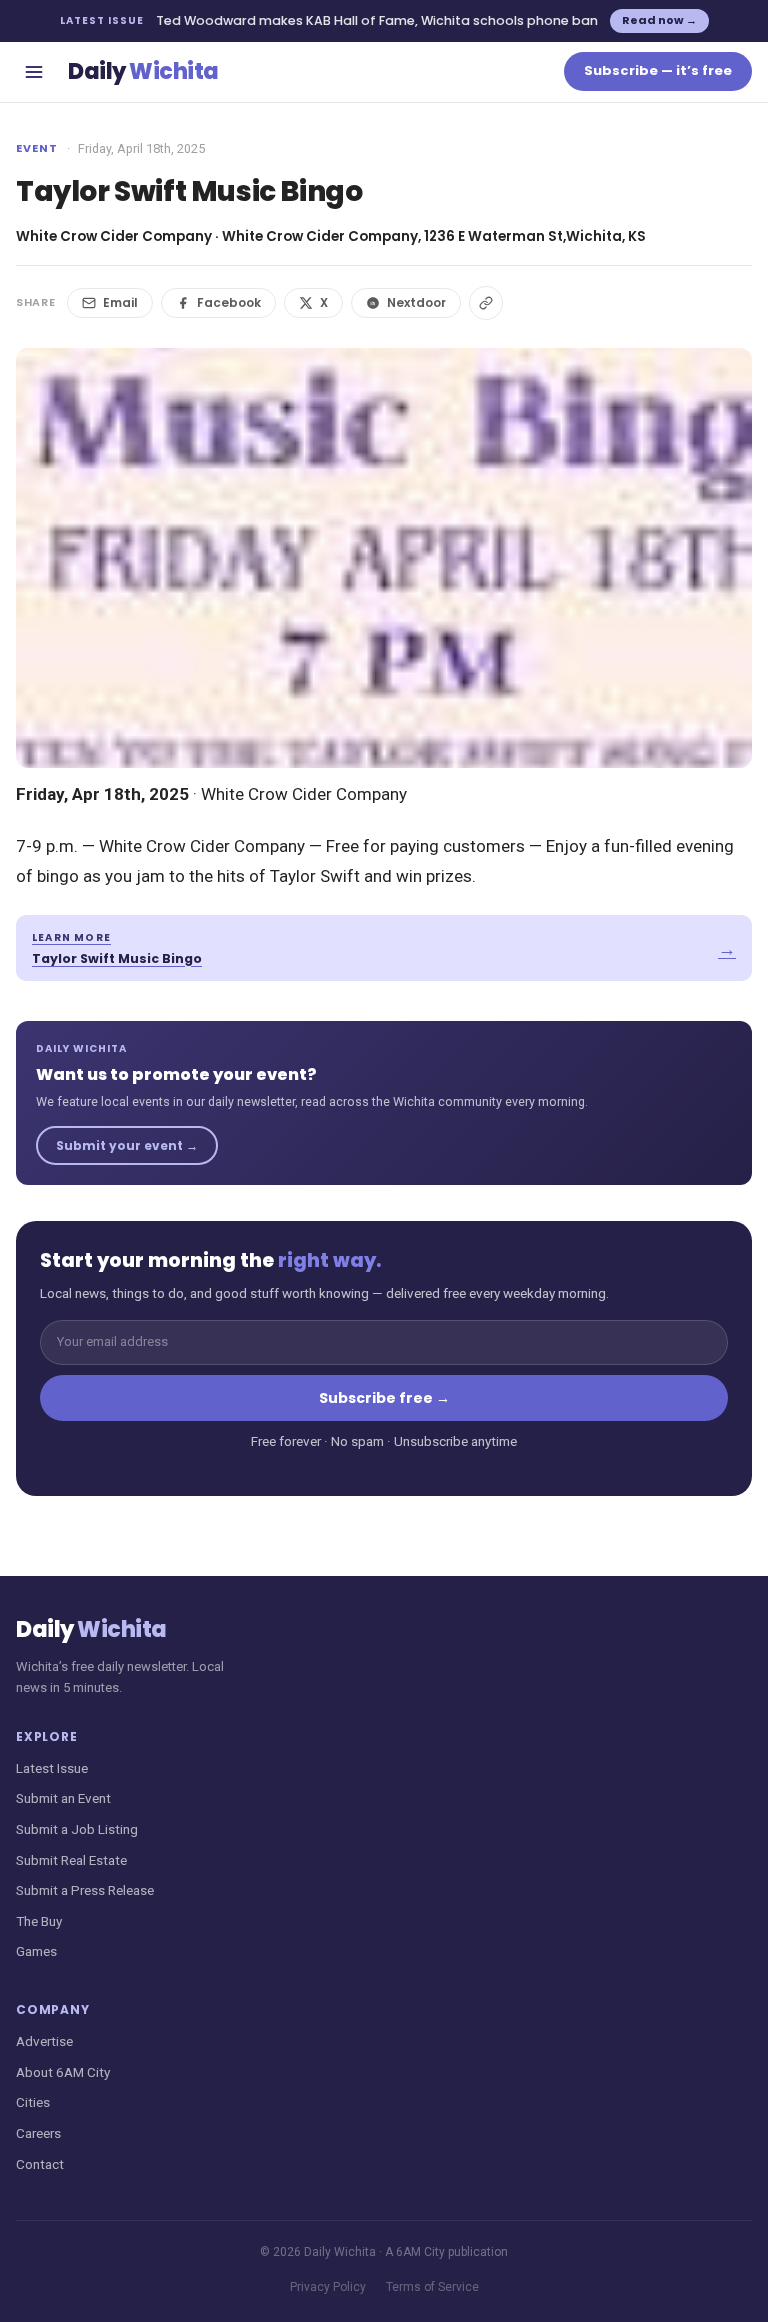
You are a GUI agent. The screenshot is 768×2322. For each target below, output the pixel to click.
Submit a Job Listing (77, 1829)
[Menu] (34, 72)
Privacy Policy (328, 2287)
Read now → (659, 20)
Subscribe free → (384, 1398)
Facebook (229, 302)
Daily (143, 71)
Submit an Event (63, 1798)
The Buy (39, 1921)
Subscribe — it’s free (658, 70)
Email (120, 302)
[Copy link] (486, 303)
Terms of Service (432, 2287)
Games (36, 1951)
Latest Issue (52, 1768)
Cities (33, 2102)
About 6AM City (63, 2072)
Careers (38, 2133)
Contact (40, 2164)
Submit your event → (127, 1145)
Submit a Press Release (85, 1890)
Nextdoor (416, 302)
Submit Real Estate (71, 1860)
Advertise (44, 2041)
